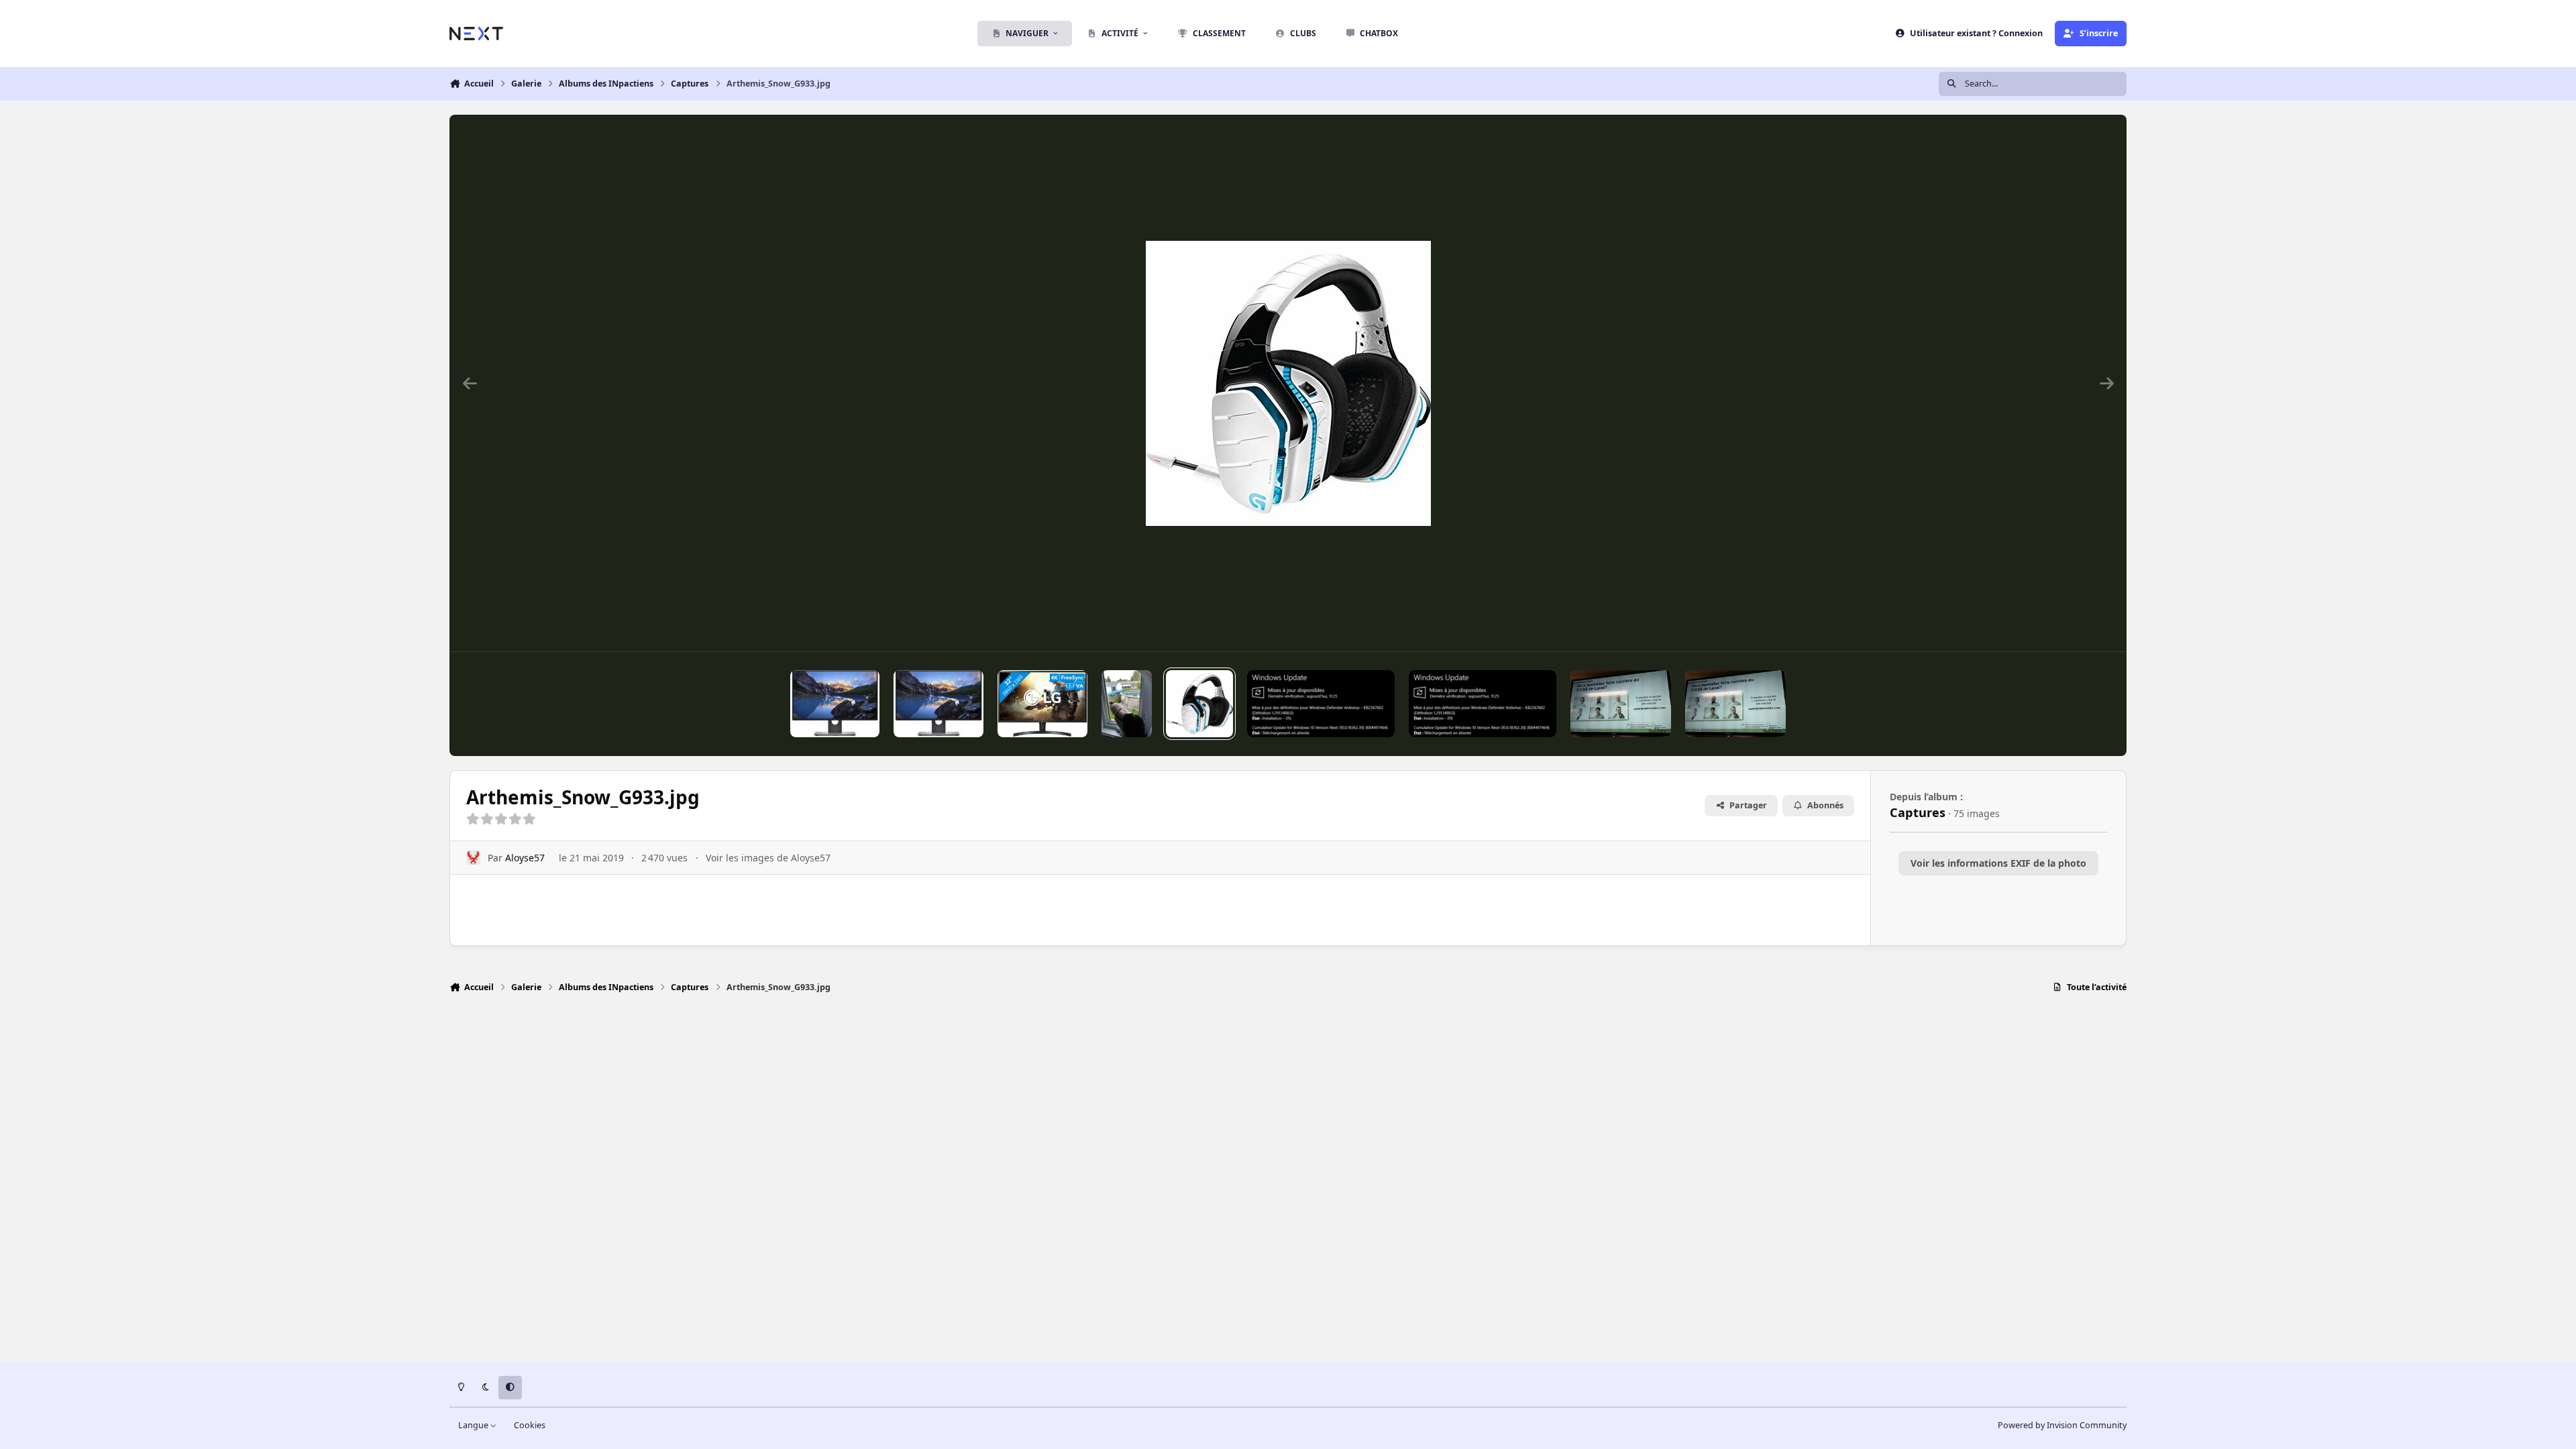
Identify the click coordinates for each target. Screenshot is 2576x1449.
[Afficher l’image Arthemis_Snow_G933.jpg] (1199, 704)
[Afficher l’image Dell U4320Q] (835, 704)
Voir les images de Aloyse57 (768, 858)
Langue (474, 1425)
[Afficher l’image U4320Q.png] (938, 704)
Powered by (2062, 1425)
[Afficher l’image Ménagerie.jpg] (1127, 704)
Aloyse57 (525, 858)
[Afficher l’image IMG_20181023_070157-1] (1735, 704)
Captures (1918, 812)
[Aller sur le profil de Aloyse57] (473, 858)
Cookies (530, 1425)
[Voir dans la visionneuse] (1288, 383)
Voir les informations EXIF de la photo (1998, 863)
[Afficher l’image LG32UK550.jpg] (1042, 704)
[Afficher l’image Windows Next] (1321, 704)
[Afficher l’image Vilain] (1621, 704)
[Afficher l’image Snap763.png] (1483, 704)
